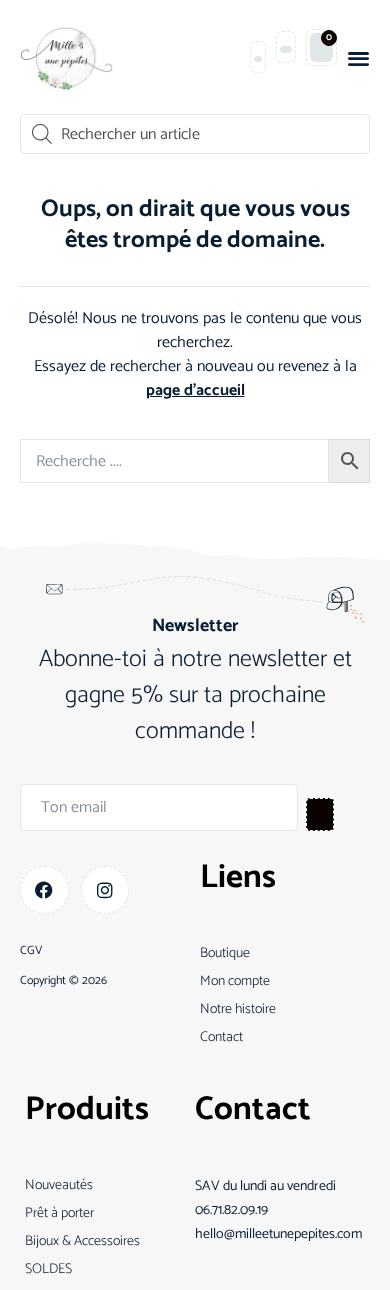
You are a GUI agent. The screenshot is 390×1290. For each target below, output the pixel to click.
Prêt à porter (59, 1213)
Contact (221, 1037)
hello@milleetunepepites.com (278, 1234)
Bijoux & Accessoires (82, 1241)
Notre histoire (238, 1009)
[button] (358, 57)
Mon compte (235, 981)
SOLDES (48, 1269)
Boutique (225, 953)
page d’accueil (195, 390)
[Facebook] (44, 890)
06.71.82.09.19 (231, 1210)
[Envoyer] (320, 814)
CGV (31, 951)
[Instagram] (105, 890)
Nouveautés (59, 1185)
